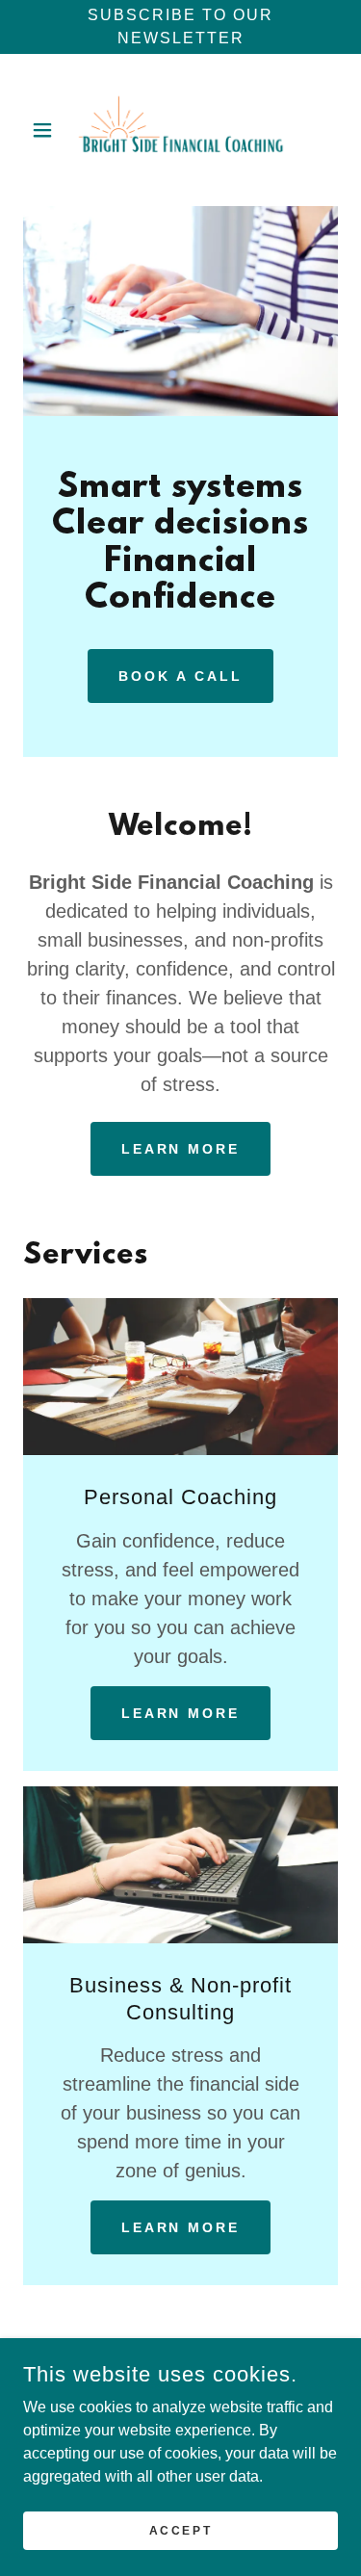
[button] (47, 130)
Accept (180, 2530)
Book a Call (180, 676)
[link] (181, 130)
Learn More (181, 1149)
